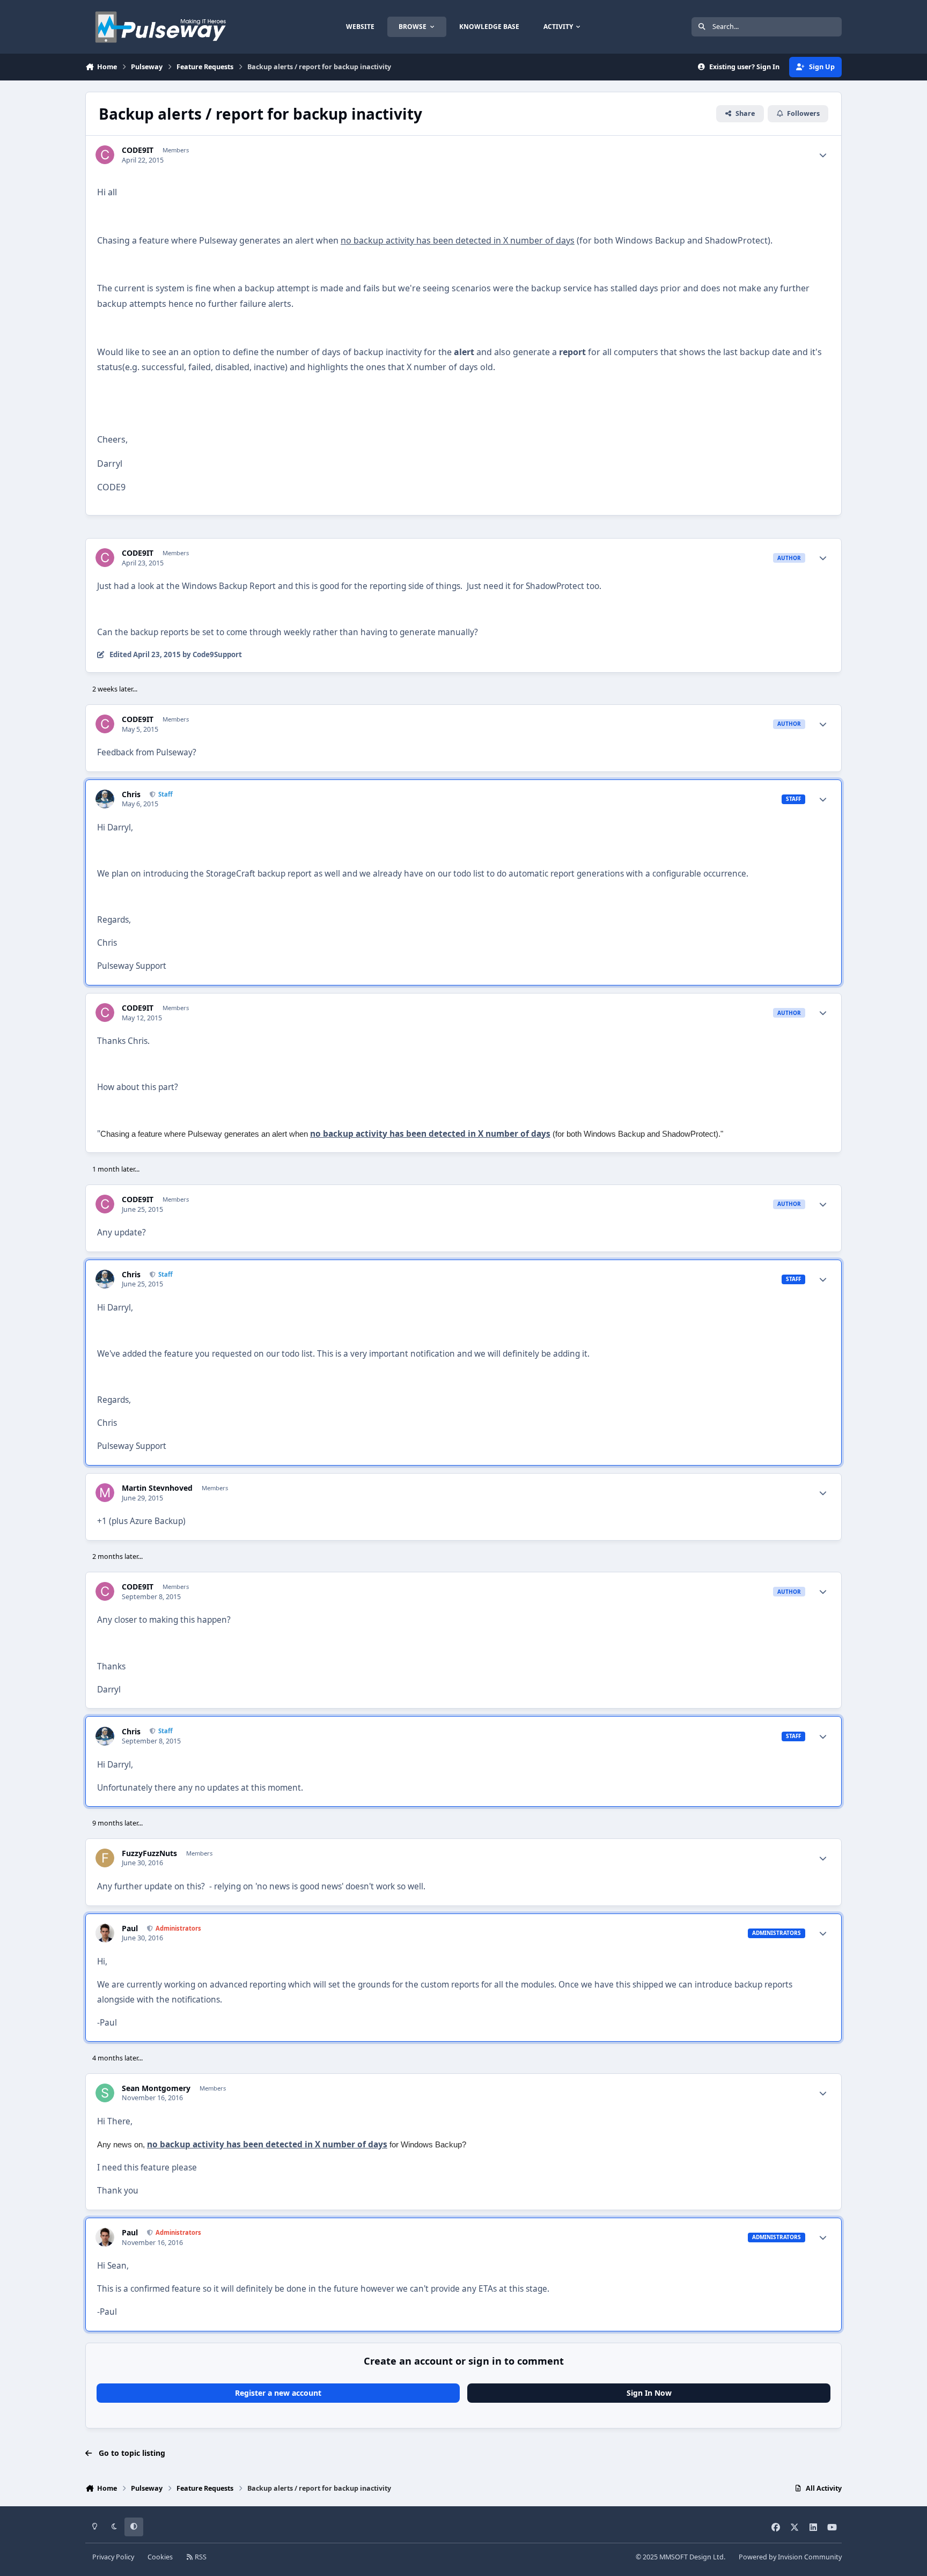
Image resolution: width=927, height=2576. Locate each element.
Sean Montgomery (156, 2088)
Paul (130, 1929)
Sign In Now (649, 2393)
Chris (131, 794)
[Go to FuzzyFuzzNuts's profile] (105, 1858)
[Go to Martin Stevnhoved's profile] (105, 1493)
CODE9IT (138, 150)
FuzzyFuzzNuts (149, 1853)
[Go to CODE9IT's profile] (105, 155)
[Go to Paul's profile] (105, 1933)
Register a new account (278, 2393)
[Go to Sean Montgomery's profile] (105, 2093)
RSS (200, 2557)
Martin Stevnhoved (157, 1488)
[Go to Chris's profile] (105, 799)
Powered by (790, 2557)
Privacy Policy (113, 2557)
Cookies (160, 2557)
